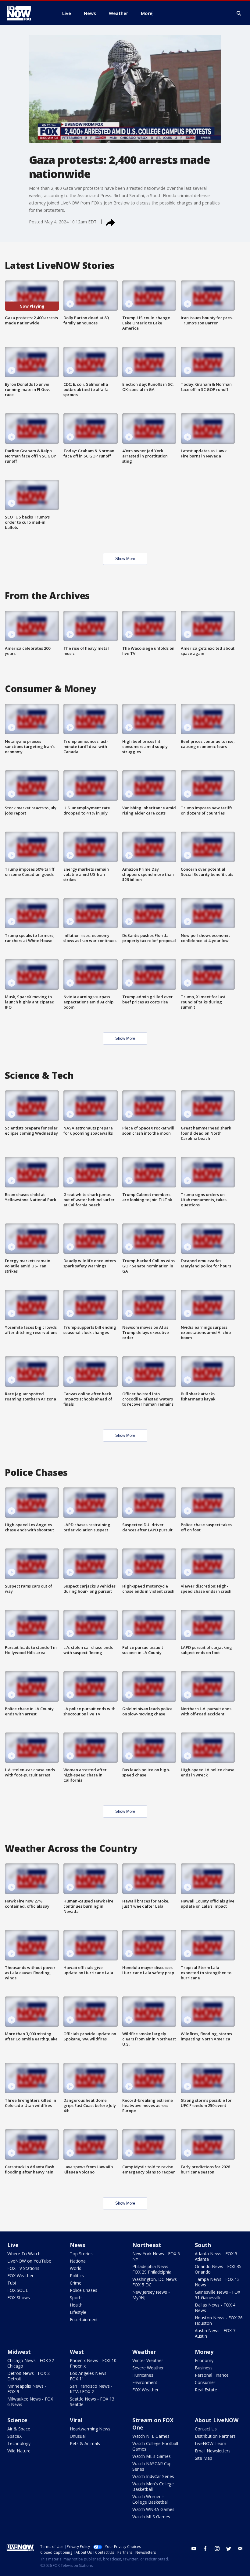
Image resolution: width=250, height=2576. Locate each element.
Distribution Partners (215, 2436)
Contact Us (206, 2429)
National (78, 2261)
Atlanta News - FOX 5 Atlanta (216, 2256)
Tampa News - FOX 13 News (217, 2282)
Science (17, 2420)
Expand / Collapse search (239, 13)
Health (76, 2305)
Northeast (147, 2245)
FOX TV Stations (23, 2268)
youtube (194, 2549)
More (147, 13)
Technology (19, 2443)
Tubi (12, 2283)
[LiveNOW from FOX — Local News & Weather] (27, 13)
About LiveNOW (217, 2420)
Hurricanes (143, 2375)
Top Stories (81, 2254)
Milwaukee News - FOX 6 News (30, 2402)
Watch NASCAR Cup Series (152, 2466)
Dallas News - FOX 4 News (215, 2308)
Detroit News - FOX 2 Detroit (29, 2376)
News (77, 2245)
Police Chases (84, 2290)
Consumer (205, 2382)
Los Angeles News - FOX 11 (89, 2376)
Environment (145, 2382)
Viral (76, 2420)
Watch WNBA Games (153, 2509)
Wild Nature (19, 2451)
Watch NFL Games (151, 2436)
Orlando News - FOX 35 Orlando (218, 2269)
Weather (144, 2352)
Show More (125, 559)
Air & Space (19, 2429)
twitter (229, 2549)
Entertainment (84, 2319)
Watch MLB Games (152, 2456)
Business (204, 2368)
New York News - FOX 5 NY (156, 2256)
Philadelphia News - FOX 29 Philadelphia (152, 2269)
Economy (204, 2360)
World (76, 2268)
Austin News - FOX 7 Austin (215, 2333)
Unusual (78, 2436)
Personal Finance (212, 2375)
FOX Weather (20, 2276)
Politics (77, 2276)
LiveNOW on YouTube (29, 2261)
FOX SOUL (18, 2290)
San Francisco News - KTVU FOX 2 (91, 2389)
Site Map (204, 2458)
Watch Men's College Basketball (153, 2486)
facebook (205, 2549)
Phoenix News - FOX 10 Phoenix (93, 2363)
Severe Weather (148, 2368)
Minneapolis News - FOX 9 (27, 2389)
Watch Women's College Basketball (150, 2499)
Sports (76, 2298)
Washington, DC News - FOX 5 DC (156, 2282)
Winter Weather (148, 2360)
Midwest (19, 2352)
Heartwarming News (90, 2429)
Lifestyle (78, 2312)
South (203, 2245)
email (240, 2549)
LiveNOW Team (211, 2443)
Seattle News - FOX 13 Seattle (92, 2402)
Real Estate (206, 2390)
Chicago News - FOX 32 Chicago (31, 2363)
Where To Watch (24, 2254)
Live (13, 2245)
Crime (76, 2283)
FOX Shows (19, 2298)
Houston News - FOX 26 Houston (219, 2320)
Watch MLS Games (151, 2517)
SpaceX (14, 2436)
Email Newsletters (213, 2451)
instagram (217, 2549)
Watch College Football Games (155, 2446)
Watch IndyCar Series (153, 2476)
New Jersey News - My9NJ (151, 2295)
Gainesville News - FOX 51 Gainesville (218, 2295)
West (77, 2352)
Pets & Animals (85, 2443)
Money (204, 2352)
